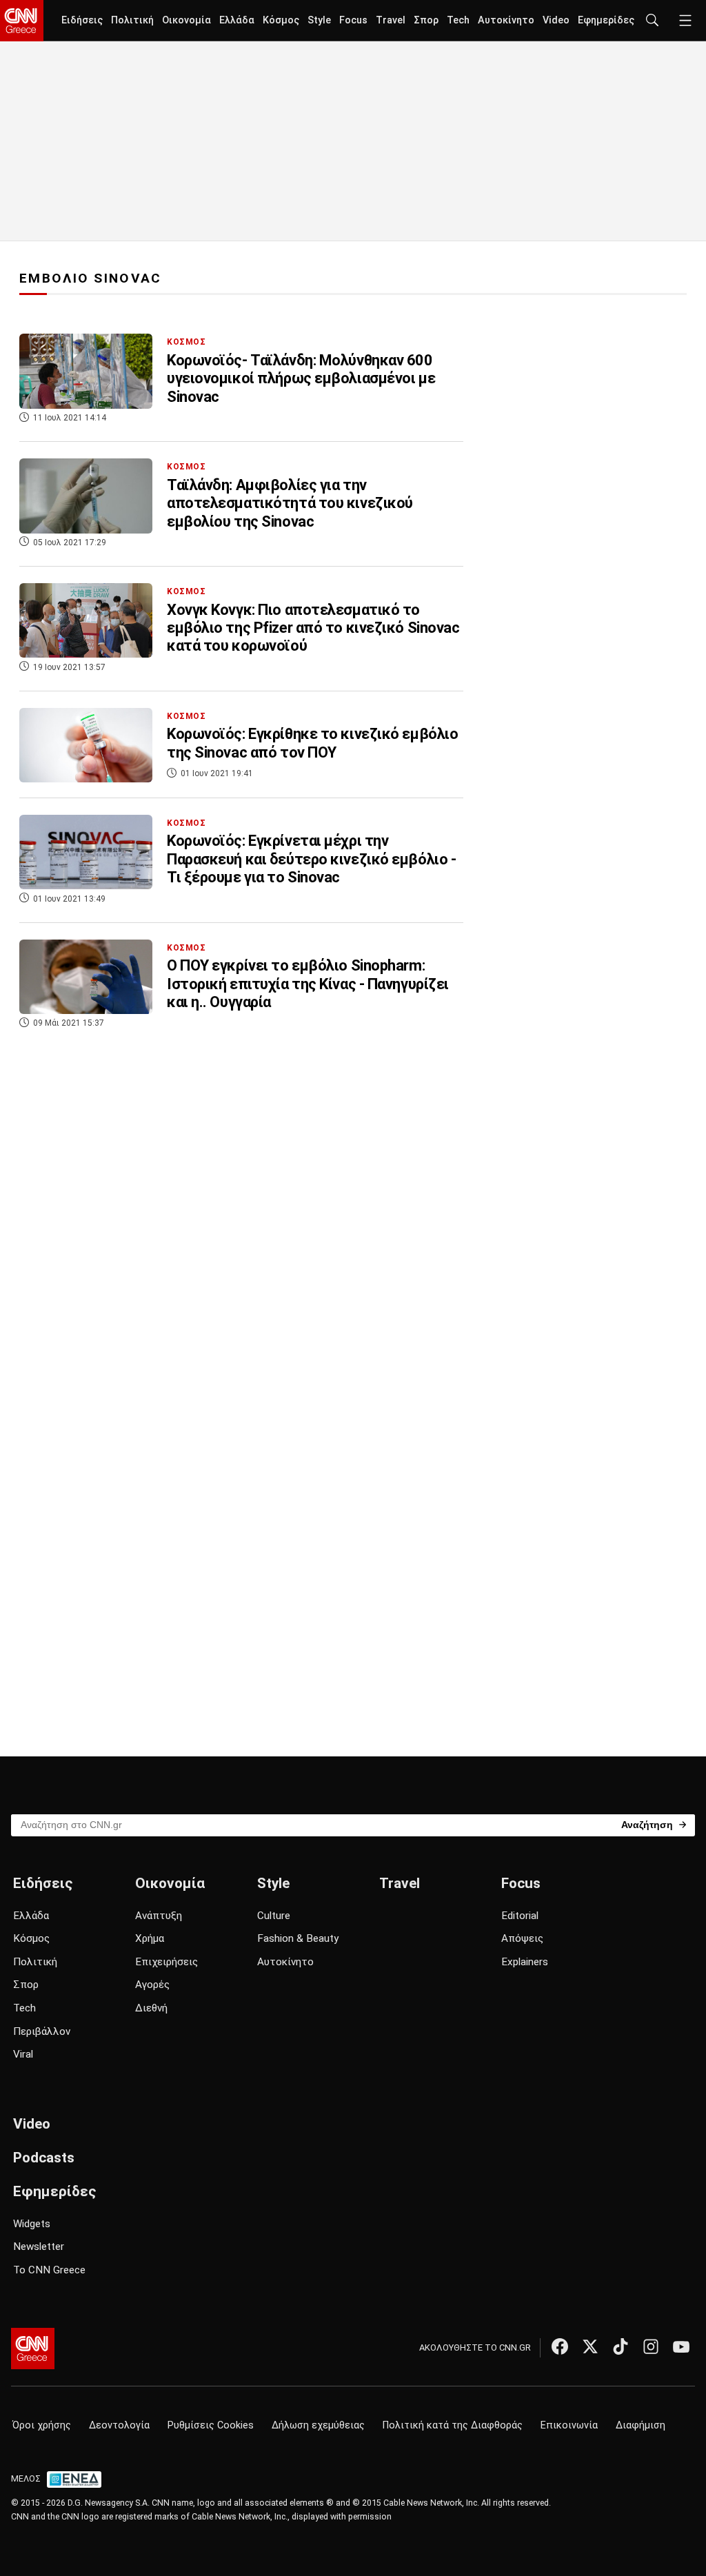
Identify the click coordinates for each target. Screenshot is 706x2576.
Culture (274, 1916)
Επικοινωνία (569, 2425)
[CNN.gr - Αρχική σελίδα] (33, 2349)
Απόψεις (522, 1938)
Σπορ (426, 20)
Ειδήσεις (82, 20)
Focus (353, 20)
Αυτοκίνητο (506, 20)
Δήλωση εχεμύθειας (318, 2425)
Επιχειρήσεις (167, 1962)
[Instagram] (651, 2346)
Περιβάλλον (42, 2031)
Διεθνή (151, 2008)
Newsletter (39, 2247)
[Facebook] (560, 2346)
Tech (458, 20)
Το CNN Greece (49, 2270)
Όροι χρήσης (42, 2425)
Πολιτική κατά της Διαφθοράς (453, 2425)
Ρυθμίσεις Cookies (211, 2425)
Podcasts (44, 2158)
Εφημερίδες (606, 20)
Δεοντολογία (119, 2425)
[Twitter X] (590, 2346)
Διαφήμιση (641, 2425)
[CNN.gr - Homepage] (22, 21)
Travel (391, 20)
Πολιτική (132, 20)
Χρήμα (150, 1938)
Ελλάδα (237, 20)
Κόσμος (281, 20)
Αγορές (152, 1985)
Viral (23, 2054)
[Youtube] (681, 2346)
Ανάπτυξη (159, 1916)
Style (319, 20)
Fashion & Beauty (298, 1938)
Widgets (32, 2224)
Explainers (525, 1962)
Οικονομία (186, 20)
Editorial (520, 1916)
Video (556, 20)
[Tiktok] (621, 2346)
